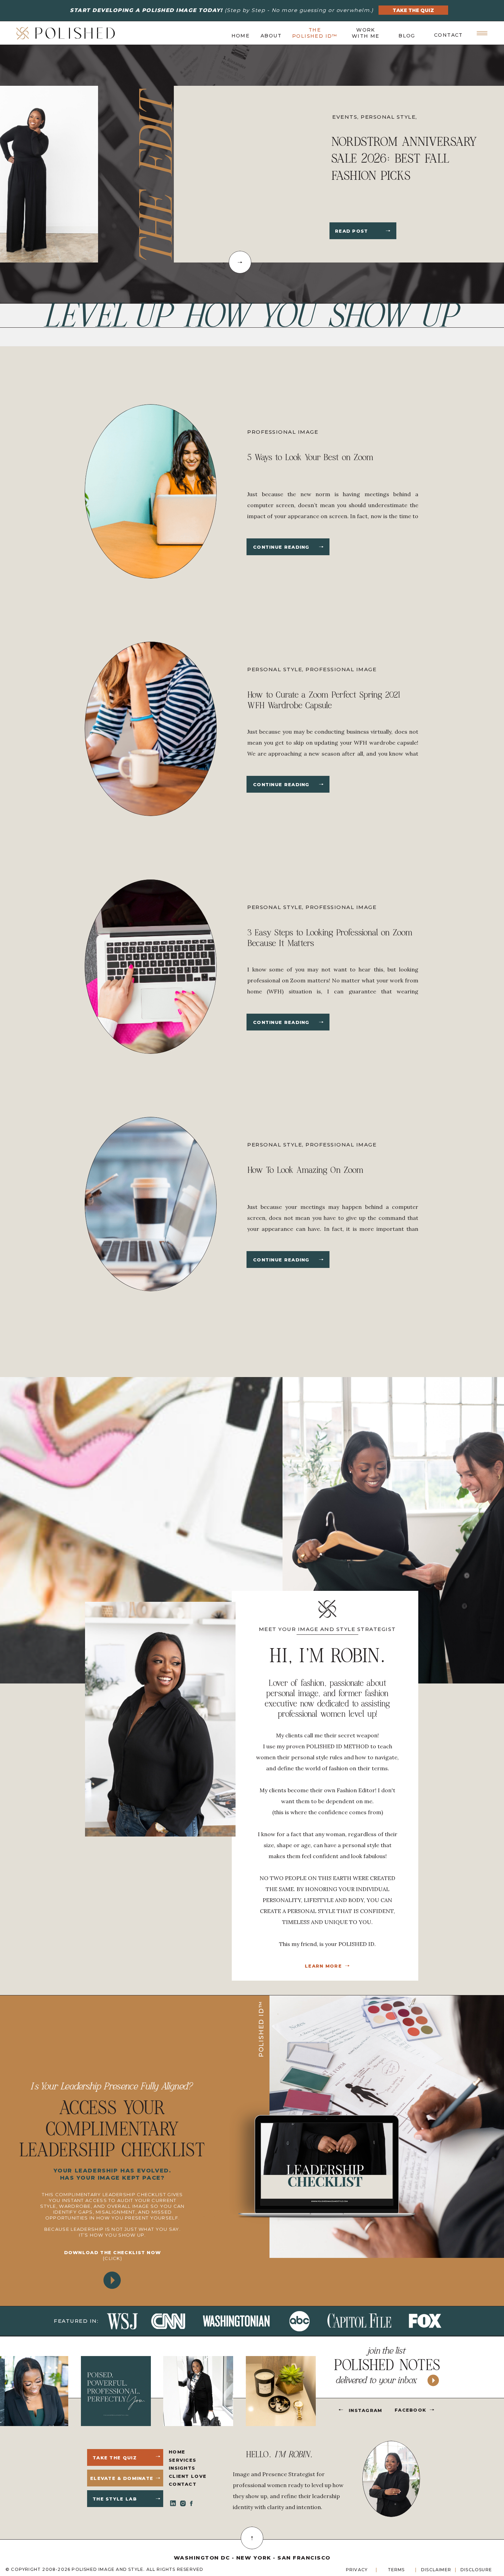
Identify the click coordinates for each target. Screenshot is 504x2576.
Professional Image (368, 117)
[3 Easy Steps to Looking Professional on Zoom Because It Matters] (321, 1022)
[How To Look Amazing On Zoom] (321, 1260)
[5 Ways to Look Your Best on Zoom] (321, 547)
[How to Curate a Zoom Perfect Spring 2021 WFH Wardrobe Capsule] (321, 784)
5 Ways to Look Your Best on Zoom (310, 457)
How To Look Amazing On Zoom (305, 1170)
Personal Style (275, 669)
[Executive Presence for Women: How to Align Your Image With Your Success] (388, 231)
